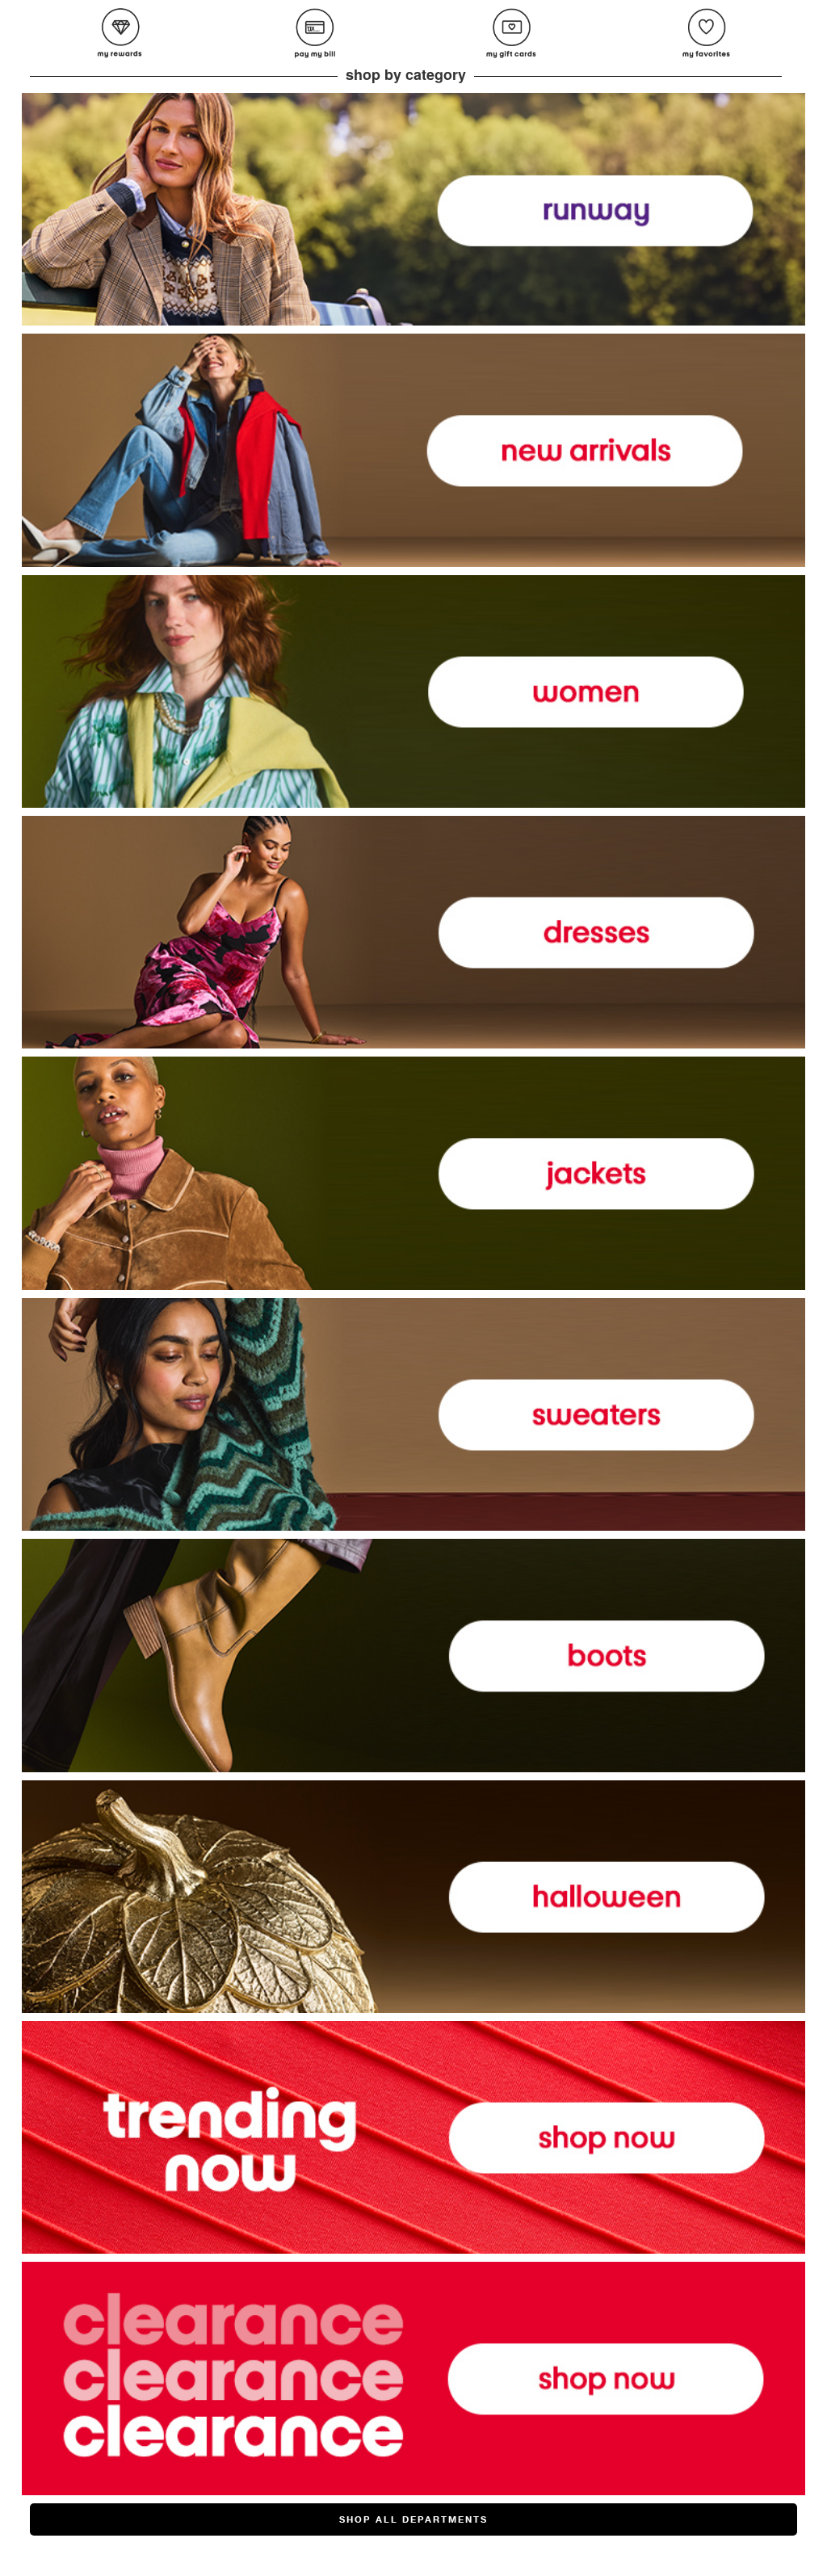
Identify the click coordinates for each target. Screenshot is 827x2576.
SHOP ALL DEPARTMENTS (413, 2519)
